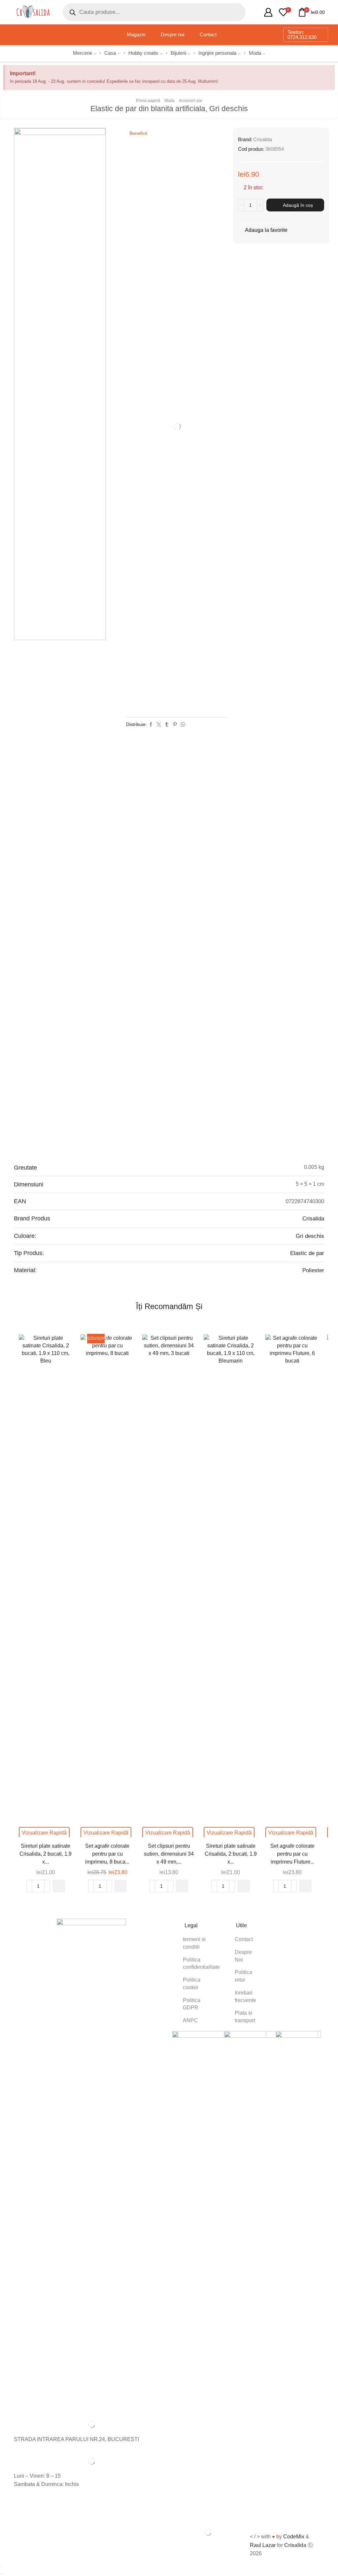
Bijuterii (178, 53)
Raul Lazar (263, 2545)
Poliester (313, 1270)
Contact (208, 35)
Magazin (136, 35)
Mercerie (83, 53)
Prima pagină (148, 101)
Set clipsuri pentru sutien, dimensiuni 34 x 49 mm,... (169, 1854)
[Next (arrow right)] (3, 2574)
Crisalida (263, 139)
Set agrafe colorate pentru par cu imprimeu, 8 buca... (107, 1854)
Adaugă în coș (298, 205)
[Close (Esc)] (1, 2566)
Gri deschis (310, 1236)
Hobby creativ (143, 53)
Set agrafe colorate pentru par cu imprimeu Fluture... (292, 1854)
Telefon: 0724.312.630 (302, 35)
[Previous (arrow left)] (1, 2574)
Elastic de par (307, 1253)
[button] (59, 1886)
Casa (110, 53)
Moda (255, 53)
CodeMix (294, 2537)
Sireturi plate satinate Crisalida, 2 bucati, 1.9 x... (46, 1854)
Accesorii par (191, 101)
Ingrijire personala (217, 53)
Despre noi (172, 35)
